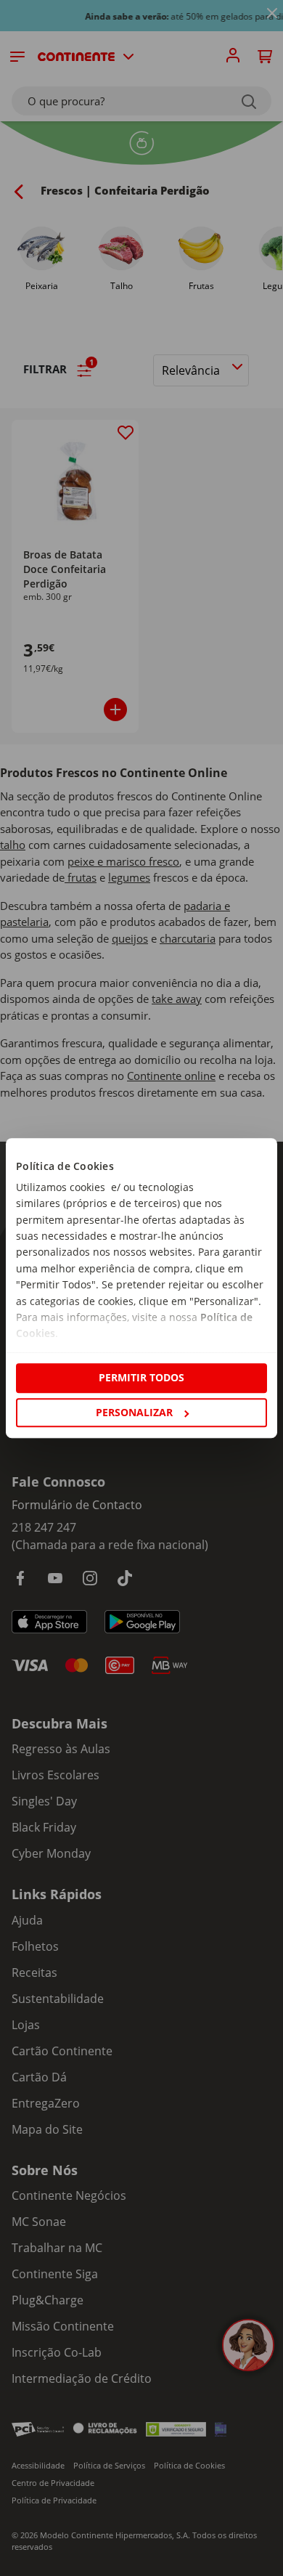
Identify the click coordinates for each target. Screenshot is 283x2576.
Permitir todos (141, 1378)
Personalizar (134, 1412)
